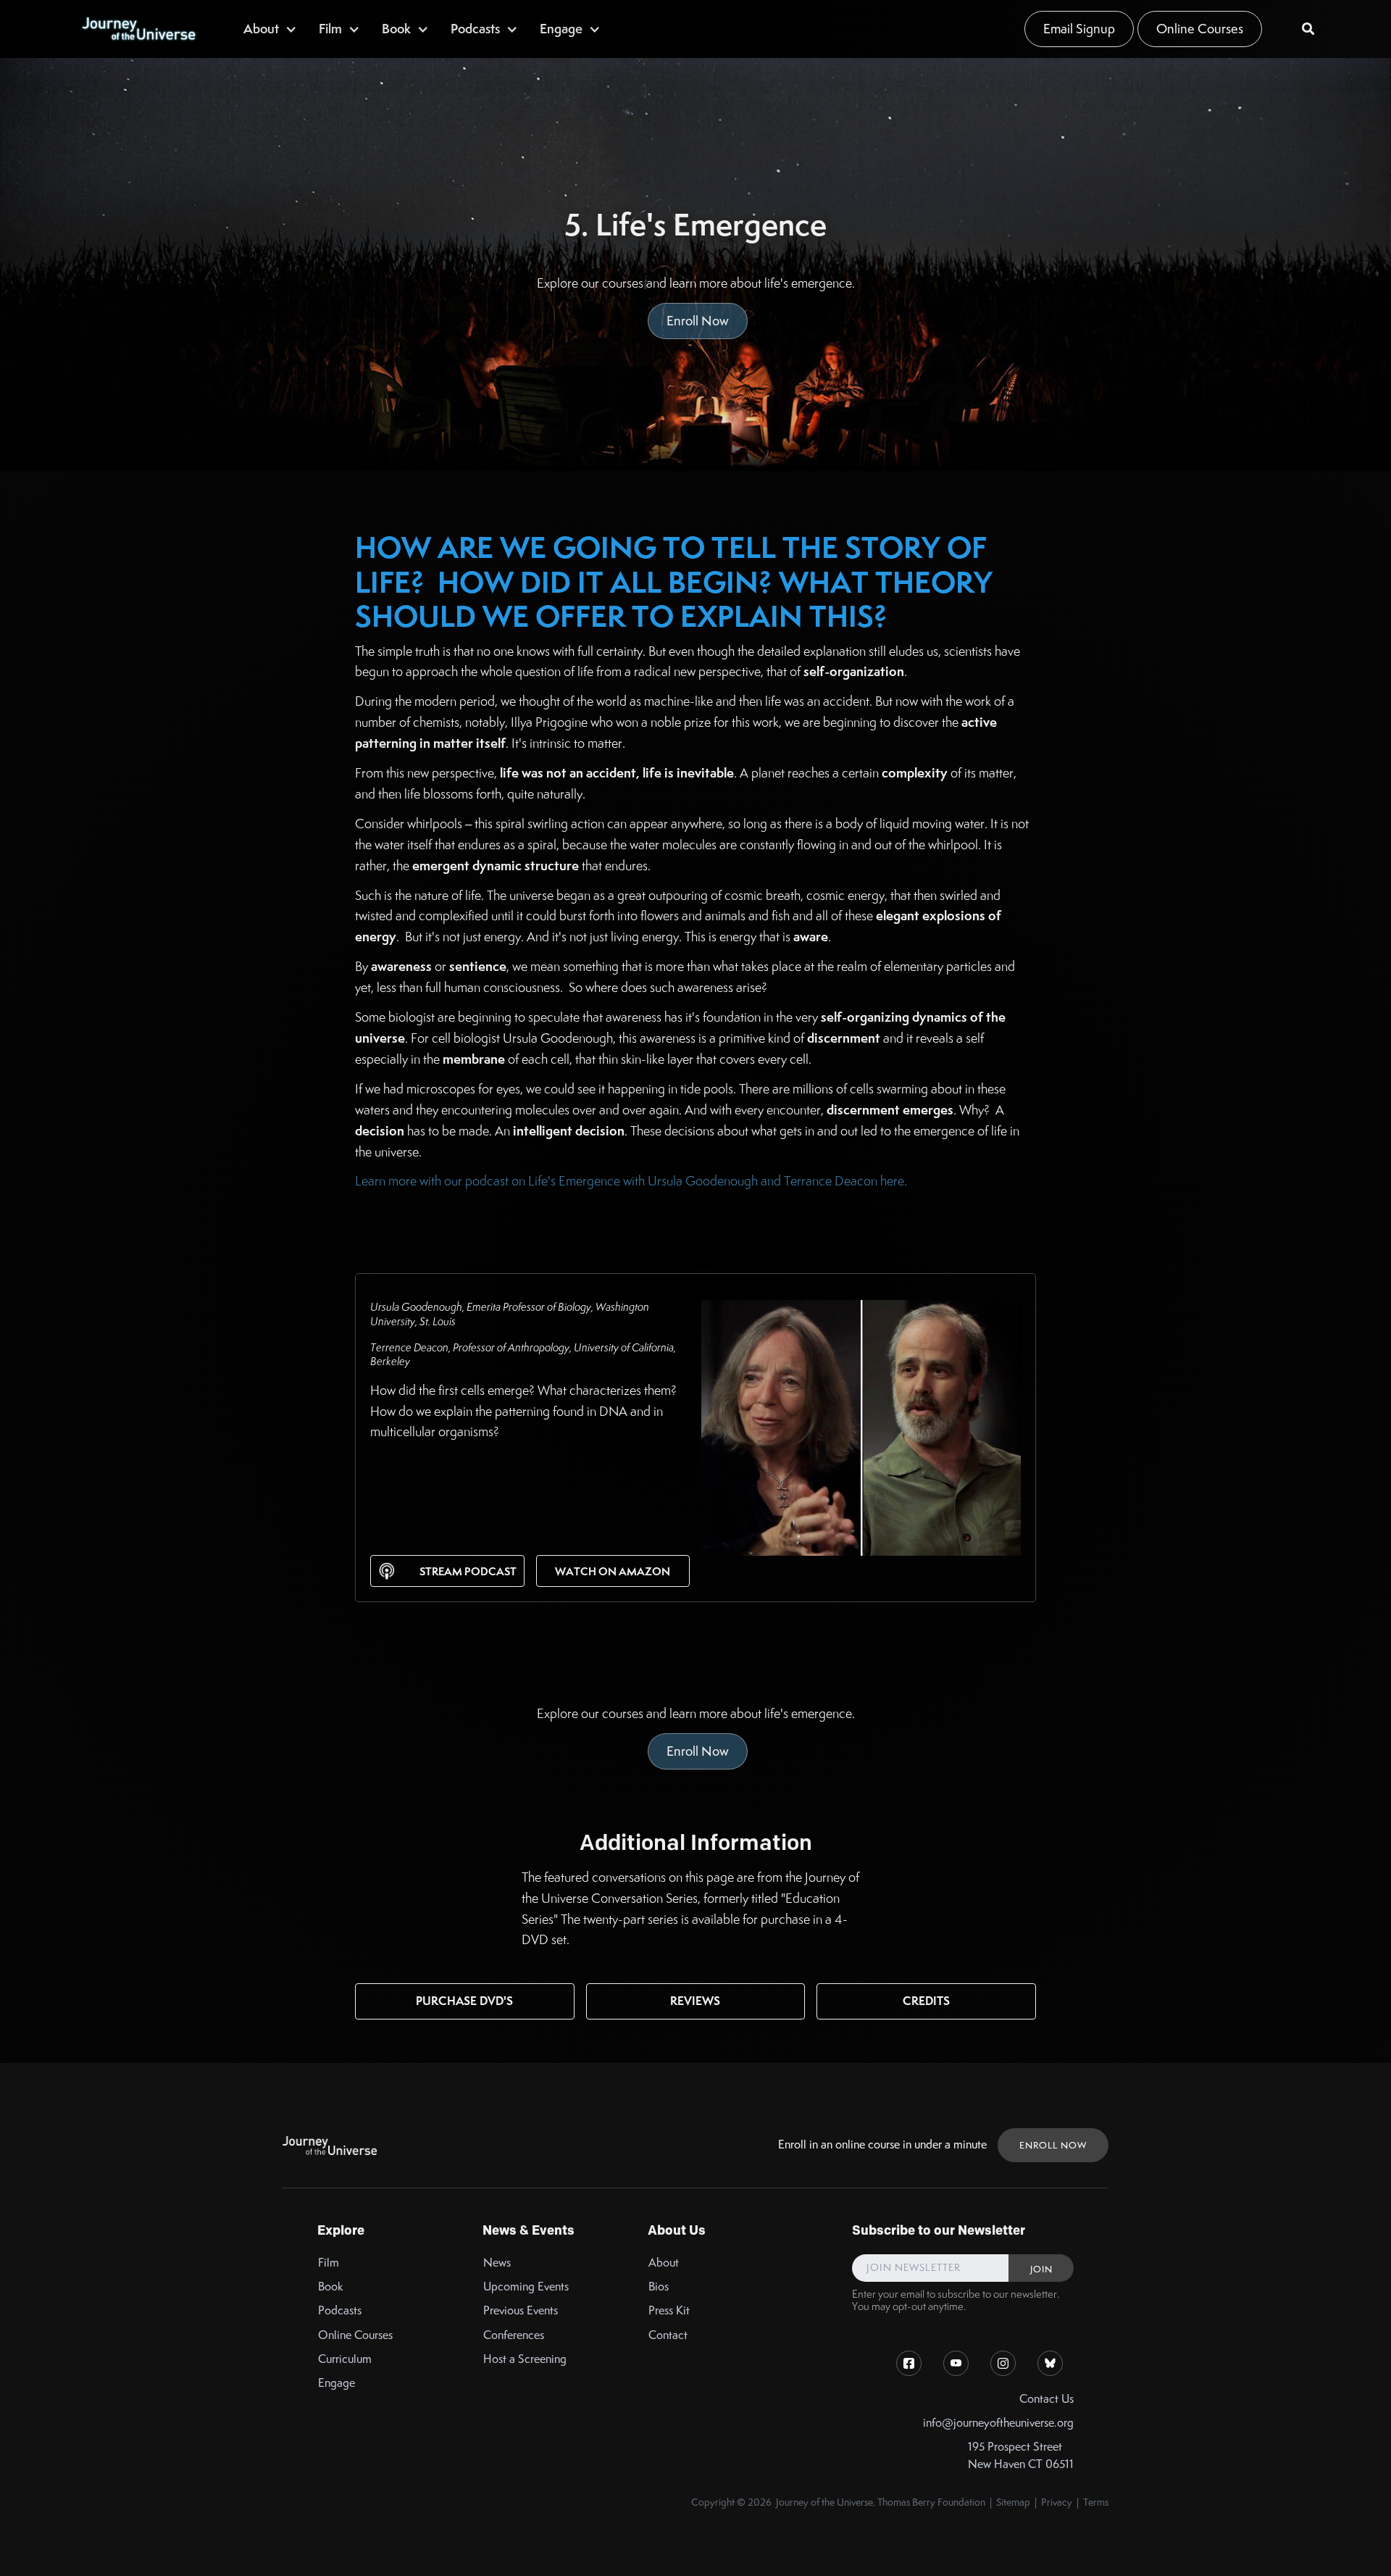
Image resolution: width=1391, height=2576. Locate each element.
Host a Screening (525, 2359)
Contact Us (1047, 2399)
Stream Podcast (468, 1571)
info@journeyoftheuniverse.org (998, 2423)
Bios (659, 2287)
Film (329, 2263)
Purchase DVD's (464, 2001)
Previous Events (521, 2310)
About (664, 2263)
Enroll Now (698, 321)
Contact (668, 2335)
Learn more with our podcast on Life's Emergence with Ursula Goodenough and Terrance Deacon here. (631, 1181)
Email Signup (1079, 29)
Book (331, 2287)
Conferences (514, 2335)
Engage (337, 2383)
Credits (926, 2001)
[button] (270, 29)
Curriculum (345, 2359)
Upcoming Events (526, 2287)
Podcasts (340, 2310)
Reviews (695, 2001)
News (497, 2263)
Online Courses (1200, 29)
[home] (138, 29)
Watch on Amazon (613, 1571)
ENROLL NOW (1053, 2145)
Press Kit (669, 2310)
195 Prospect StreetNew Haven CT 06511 (1021, 2455)
